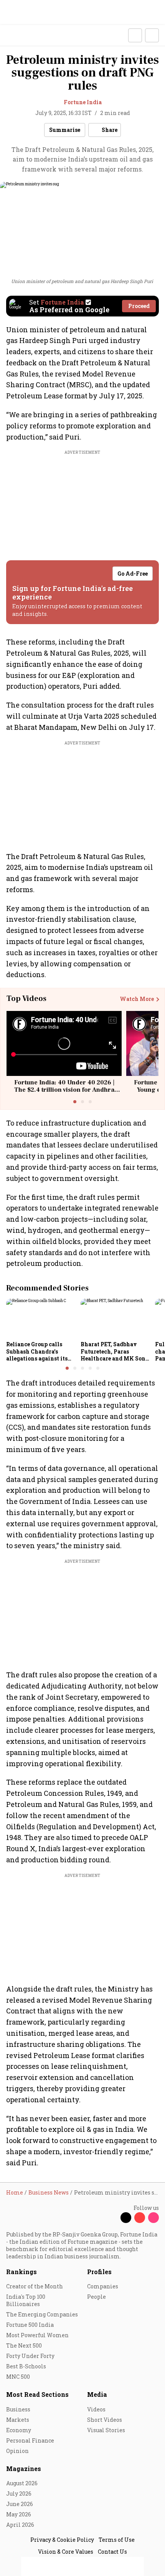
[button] (135, 35)
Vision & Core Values (66, 2552)
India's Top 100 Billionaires (26, 2300)
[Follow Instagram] (153, 2218)
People (97, 2297)
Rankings (21, 2272)
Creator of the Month (35, 2286)
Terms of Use (117, 2540)
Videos (96, 2409)
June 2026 (20, 2504)
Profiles (99, 2272)
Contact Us (112, 2552)
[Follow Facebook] (112, 2218)
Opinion (17, 2451)
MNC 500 (18, 2377)
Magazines (24, 2469)
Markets (18, 2420)
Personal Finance (30, 2440)
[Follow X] (126, 2218)
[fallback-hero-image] (41, 1318)
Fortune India (83, 102)
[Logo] (24, 36)
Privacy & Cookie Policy (62, 2540)
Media (97, 2394)
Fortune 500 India (30, 2325)
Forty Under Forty (30, 2356)
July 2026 (19, 2494)
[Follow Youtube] (140, 2218)
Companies (103, 2286)
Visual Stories (106, 2430)
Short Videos (105, 2420)
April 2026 (20, 2525)
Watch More (137, 999)
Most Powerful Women (37, 2335)
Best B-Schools (26, 2366)
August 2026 (22, 2483)
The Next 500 (24, 2345)
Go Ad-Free (133, 574)
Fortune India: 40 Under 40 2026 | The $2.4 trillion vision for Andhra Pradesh (64, 1090)
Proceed (139, 306)
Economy (19, 2430)
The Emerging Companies (42, 2314)
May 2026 (19, 2514)
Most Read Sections (37, 2394)
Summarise (65, 130)
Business (18, 2409)
